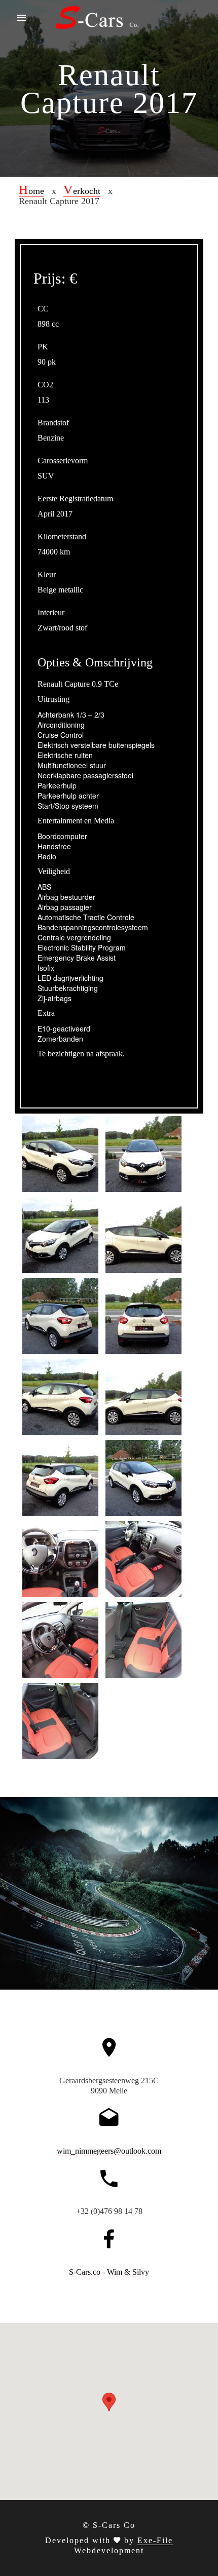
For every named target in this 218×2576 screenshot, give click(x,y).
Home (31, 191)
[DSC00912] (143, 1315)
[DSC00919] (143, 1477)
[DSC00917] (60, 1234)
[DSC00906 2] (60, 1639)
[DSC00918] (143, 1153)
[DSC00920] (143, 1396)
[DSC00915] (143, 1234)
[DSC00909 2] (60, 1720)
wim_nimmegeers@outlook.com (109, 2151)
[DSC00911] (60, 1315)
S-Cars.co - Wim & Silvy (109, 2272)
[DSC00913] (60, 1477)
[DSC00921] (60, 1396)
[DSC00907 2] (143, 1639)
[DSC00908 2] (143, 1558)
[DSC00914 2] (60, 1558)
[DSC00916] (60, 1153)
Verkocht (82, 191)
